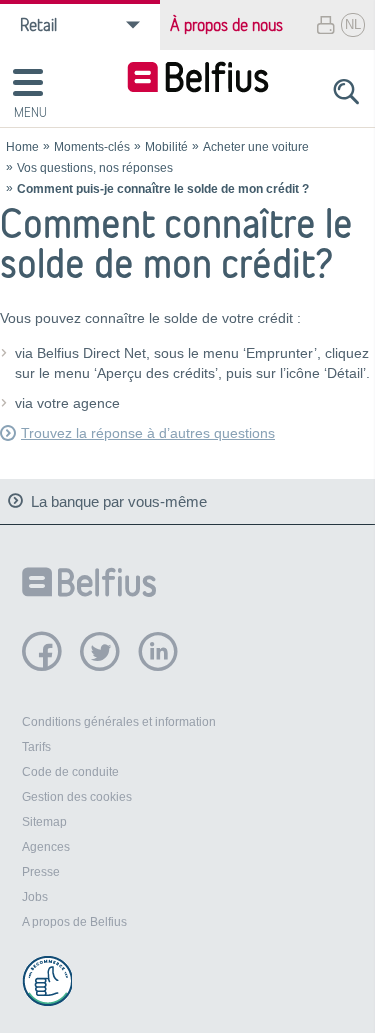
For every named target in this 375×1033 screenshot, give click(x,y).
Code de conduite (70, 772)
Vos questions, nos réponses (95, 168)
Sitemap (44, 822)
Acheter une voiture (256, 147)
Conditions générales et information (119, 722)
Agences (46, 847)
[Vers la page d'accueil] (198, 79)
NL (353, 24)
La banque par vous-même (119, 501)
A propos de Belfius (74, 922)
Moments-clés (92, 147)
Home (22, 147)
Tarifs (36, 747)
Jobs (35, 897)
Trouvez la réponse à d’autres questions (148, 433)
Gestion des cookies (77, 797)
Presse (41, 872)
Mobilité (166, 147)
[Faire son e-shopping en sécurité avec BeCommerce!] (47, 981)
